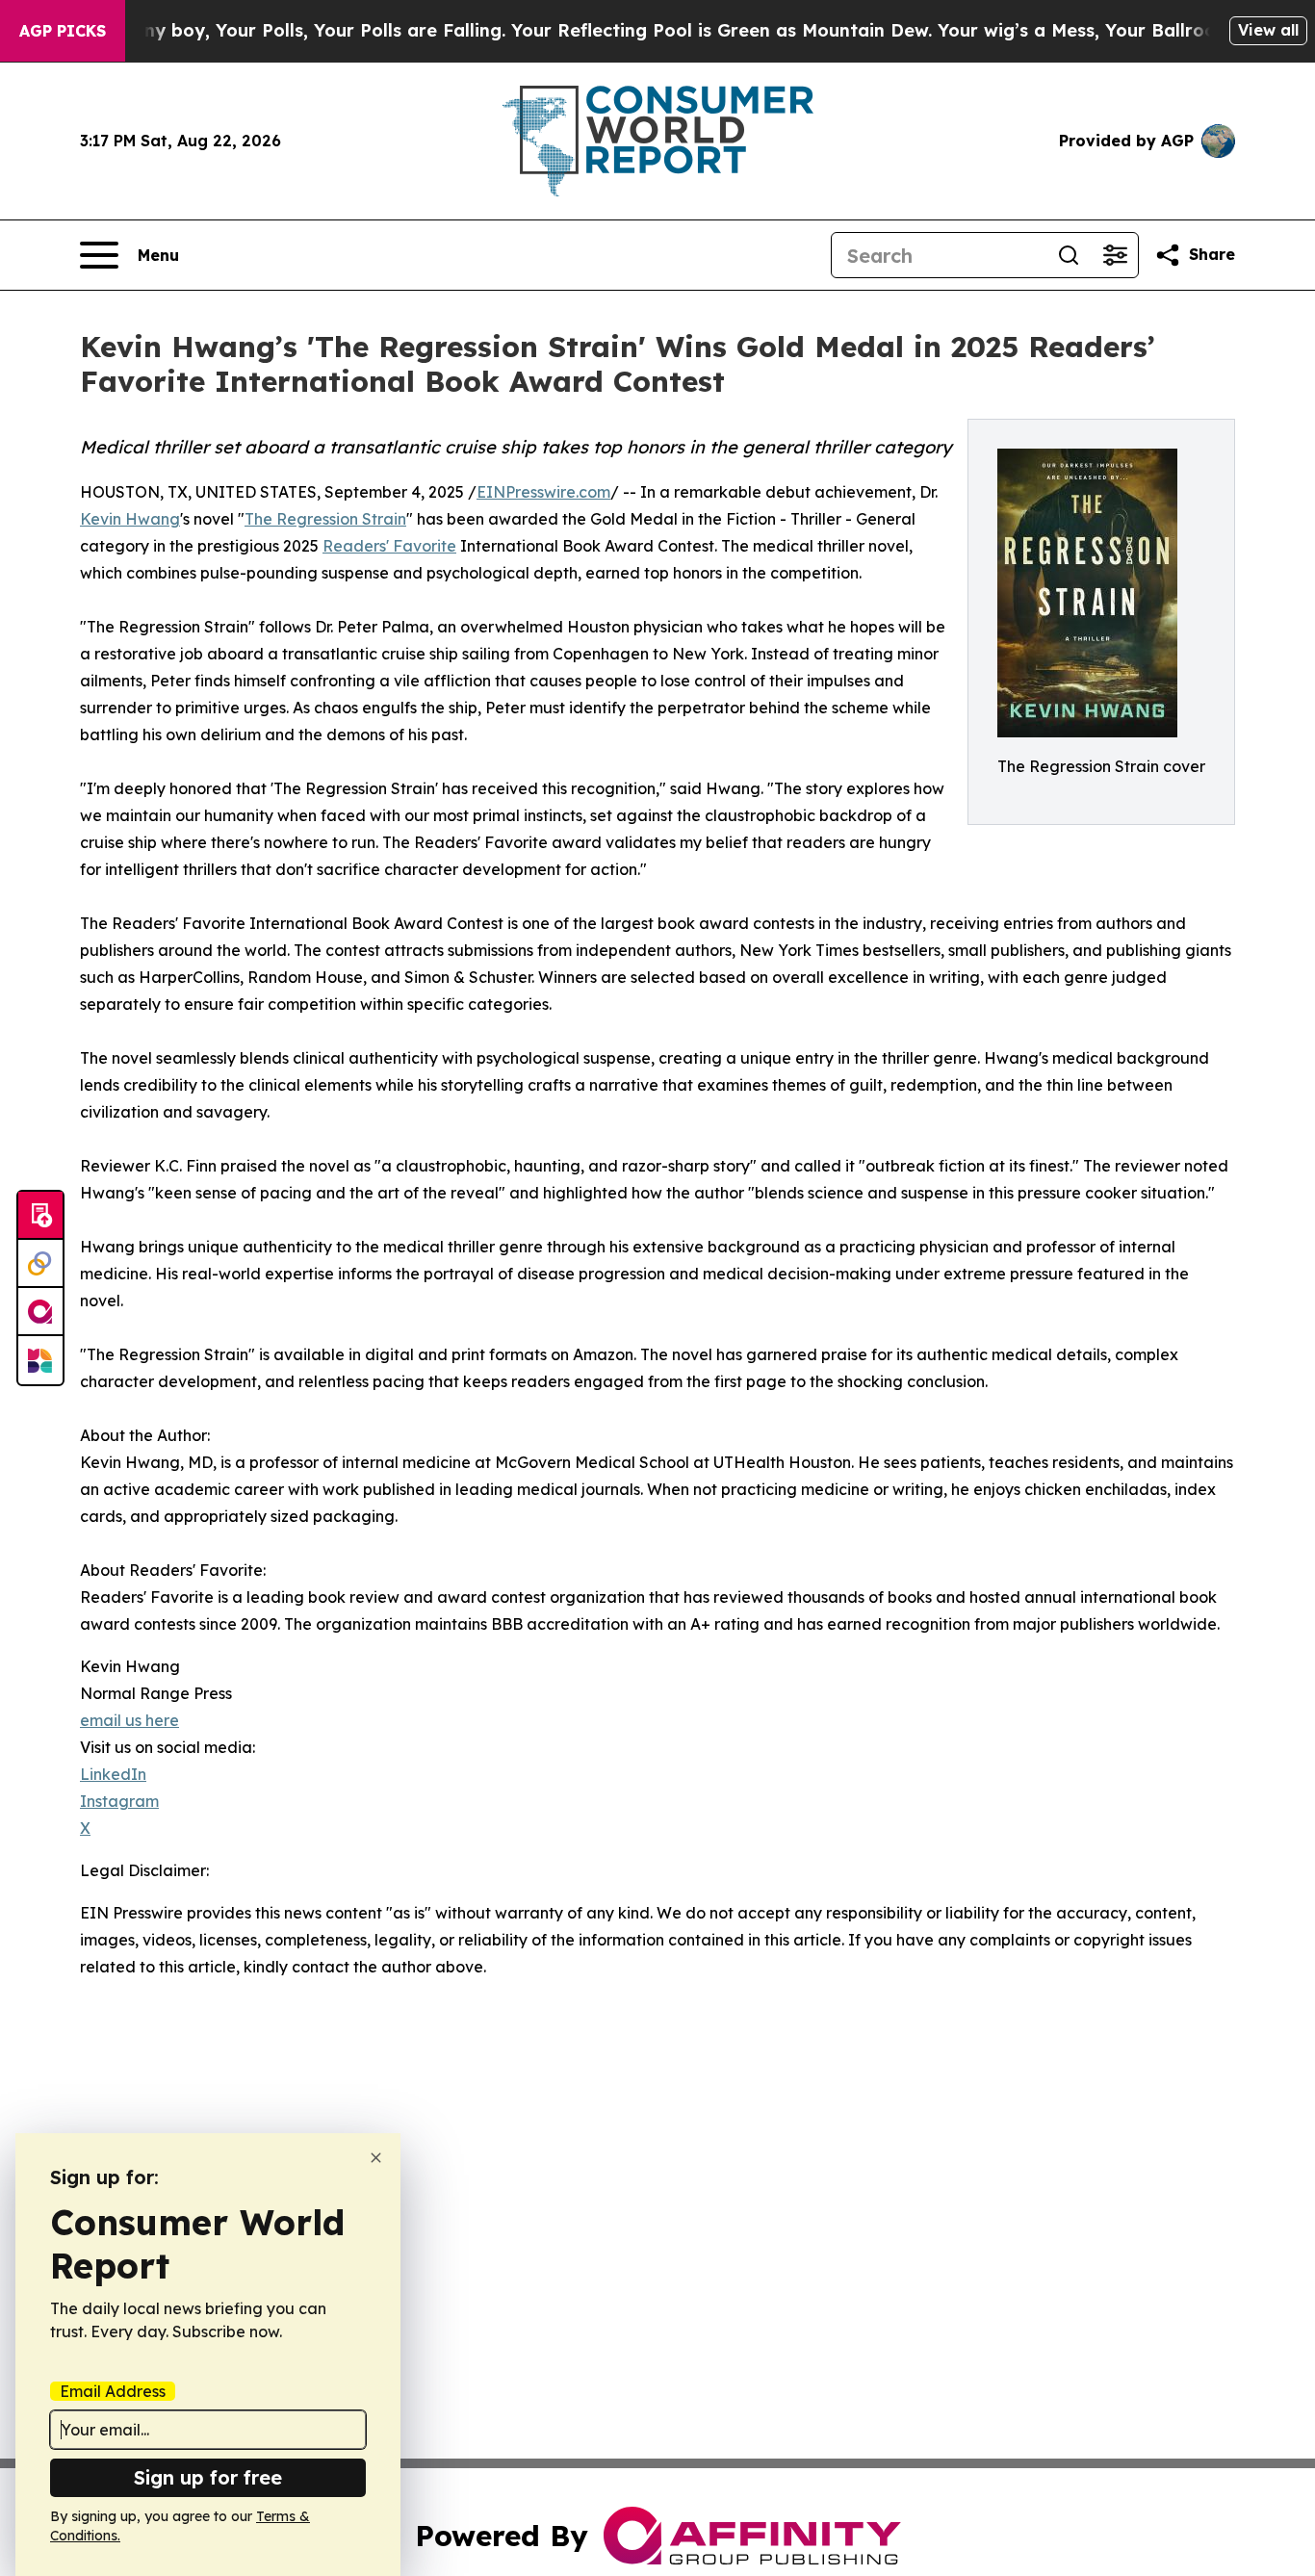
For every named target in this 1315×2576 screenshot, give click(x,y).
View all (1268, 30)
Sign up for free (208, 2477)
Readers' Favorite (389, 546)
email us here (129, 1720)
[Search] (1069, 255)
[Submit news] (40, 1216)
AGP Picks (63, 31)
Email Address (113, 2391)
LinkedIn (113, 1774)
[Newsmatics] (40, 1360)
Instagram (119, 1801)
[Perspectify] (40, 1264)
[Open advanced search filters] (1115, 255)
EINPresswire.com (543, 492)
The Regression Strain (325, 519)
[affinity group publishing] (40, 1312)
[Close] (376, 2158)
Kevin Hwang (130, 519)
